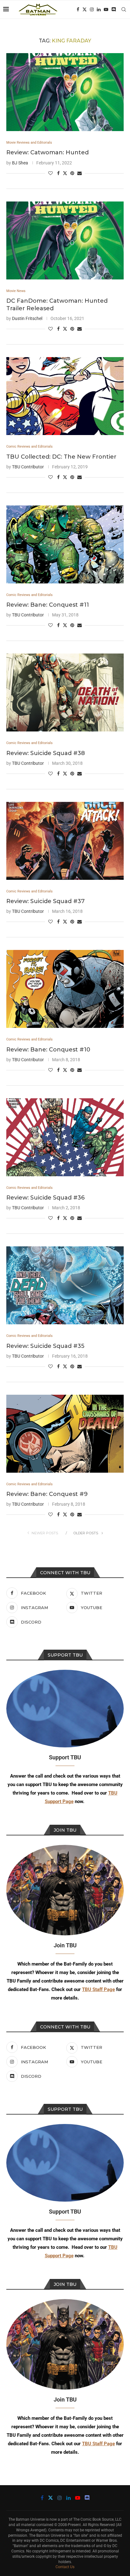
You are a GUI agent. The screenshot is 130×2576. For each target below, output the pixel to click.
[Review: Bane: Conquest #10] (65, 989)
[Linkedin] (99, 9)
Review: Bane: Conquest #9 (47, 1494)
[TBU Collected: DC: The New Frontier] (65, 396)
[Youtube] (106, 9)
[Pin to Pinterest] (72, 173)
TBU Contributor (28, 467)
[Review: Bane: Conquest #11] (65, 544)
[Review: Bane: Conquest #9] (65, 1434)
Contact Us (65, 2567)
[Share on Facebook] (58, 173)
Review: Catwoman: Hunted (47, 152)
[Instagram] (92, 9)
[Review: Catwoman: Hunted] (65, 92)
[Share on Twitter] (65, 173)
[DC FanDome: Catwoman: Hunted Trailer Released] (65, 240)
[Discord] (114, 9)
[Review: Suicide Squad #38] (65, 692)
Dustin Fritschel (27, 318)
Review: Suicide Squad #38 (46, 753)
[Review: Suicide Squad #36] (65, 1137)
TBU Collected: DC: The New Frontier (61, 457)
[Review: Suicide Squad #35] (65, 1285)
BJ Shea (20, 163)
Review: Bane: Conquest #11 (48, 605)
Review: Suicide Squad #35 (45, 1346)
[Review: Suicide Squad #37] (65, 841)
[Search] (124, 9)
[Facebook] (78, 9)
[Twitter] (85, 9)
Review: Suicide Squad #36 (45, 1198)
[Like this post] (50, 173)
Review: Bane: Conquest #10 (48, 1050)
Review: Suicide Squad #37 (45, 901)
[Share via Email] (80, 173)
